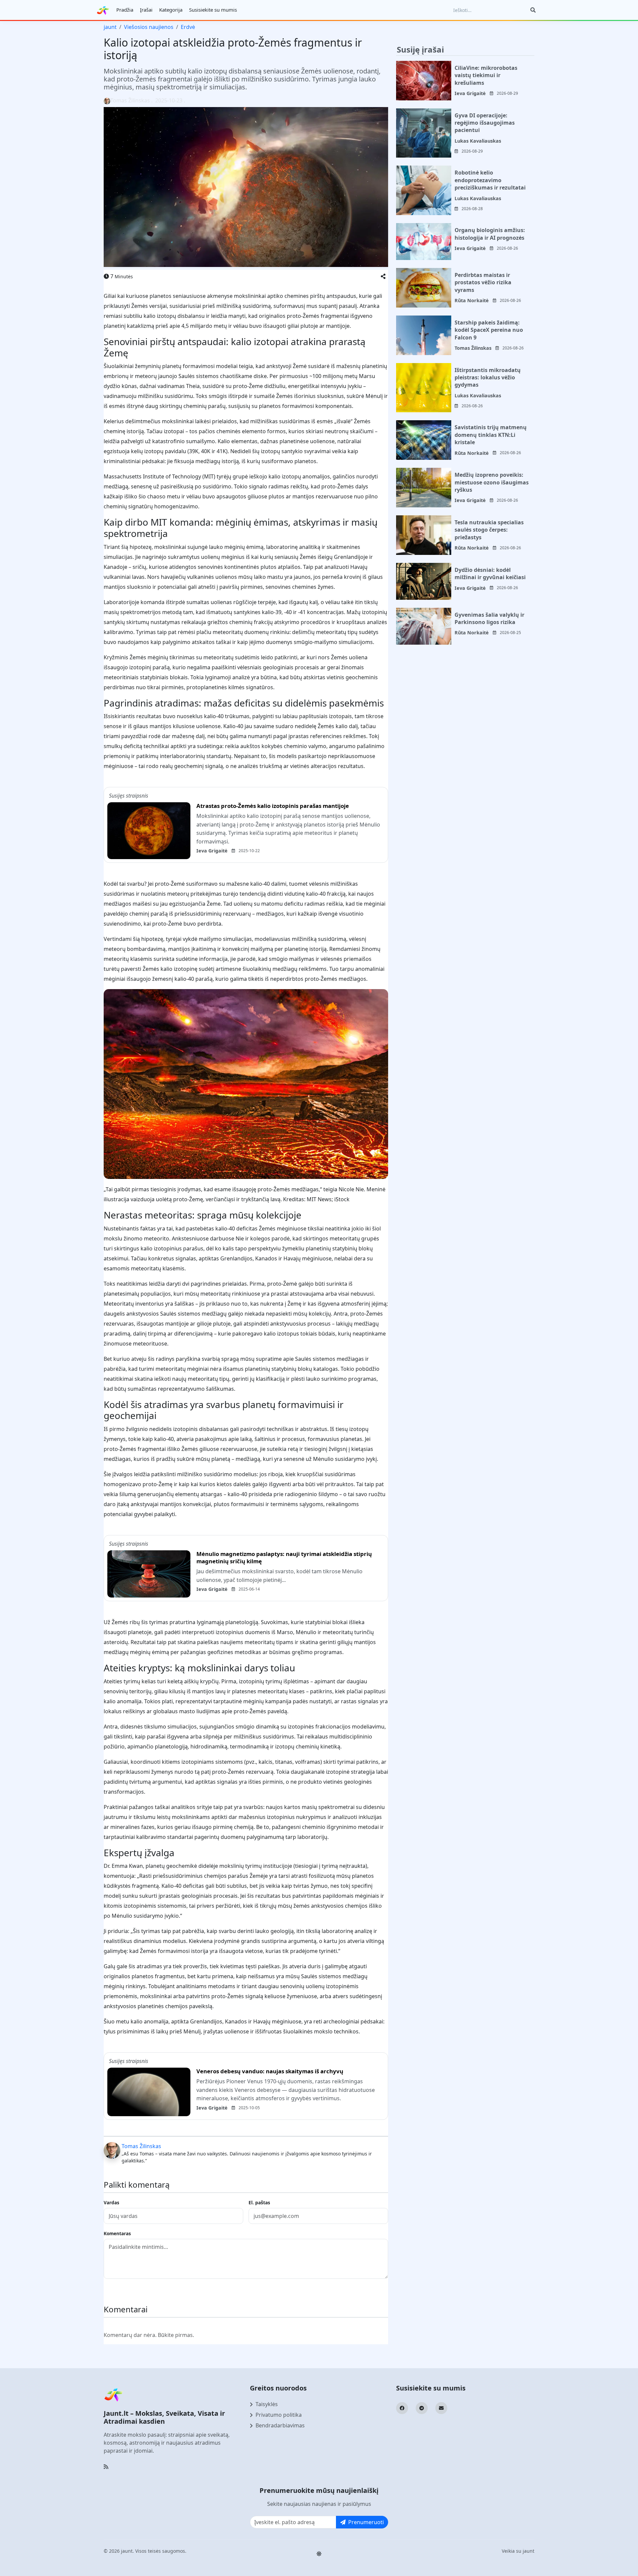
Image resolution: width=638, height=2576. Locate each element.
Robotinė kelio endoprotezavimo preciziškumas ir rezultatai (490, 180)
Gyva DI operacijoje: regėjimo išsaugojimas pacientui (485, 123)
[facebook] (402, 2408)
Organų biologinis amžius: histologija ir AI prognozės (490, 234)
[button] (383, 276)
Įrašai (146, 10)
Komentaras (117, 2233)
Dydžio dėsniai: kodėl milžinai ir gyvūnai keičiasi (490, 574)
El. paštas (259, 2202)
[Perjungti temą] (319, 2554)
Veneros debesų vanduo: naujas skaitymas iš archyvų (270, 2071)
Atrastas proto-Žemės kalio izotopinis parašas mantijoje (273, 806)
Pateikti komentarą (133, 2290)
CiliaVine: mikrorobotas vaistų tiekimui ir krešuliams (486, 75)
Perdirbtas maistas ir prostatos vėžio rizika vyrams (483, 282)
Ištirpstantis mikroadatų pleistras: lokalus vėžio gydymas (488, 378)
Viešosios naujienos (149, 27)
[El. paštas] (441, 2408)
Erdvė (188, 27)
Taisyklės (267, 2404)
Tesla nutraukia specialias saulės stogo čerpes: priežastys (489, 530)
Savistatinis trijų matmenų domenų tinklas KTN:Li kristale (491, 435)
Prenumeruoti (366, 2522)
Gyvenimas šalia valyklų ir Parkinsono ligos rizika (489, 618)
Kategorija (171, 10)
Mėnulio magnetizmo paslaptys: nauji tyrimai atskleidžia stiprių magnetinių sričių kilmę (284, 1558)
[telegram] (422, 2408)
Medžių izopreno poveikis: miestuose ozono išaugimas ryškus (492, 482)
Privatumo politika (279, 2415)
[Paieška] (533, 10)
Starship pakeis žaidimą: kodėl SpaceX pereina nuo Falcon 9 (489, 330)
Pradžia (125, 10)
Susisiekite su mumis (213, 10)
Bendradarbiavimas (280, 2425)
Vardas (111, 2202)
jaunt (110, 27)
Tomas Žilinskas (141, 2146)
